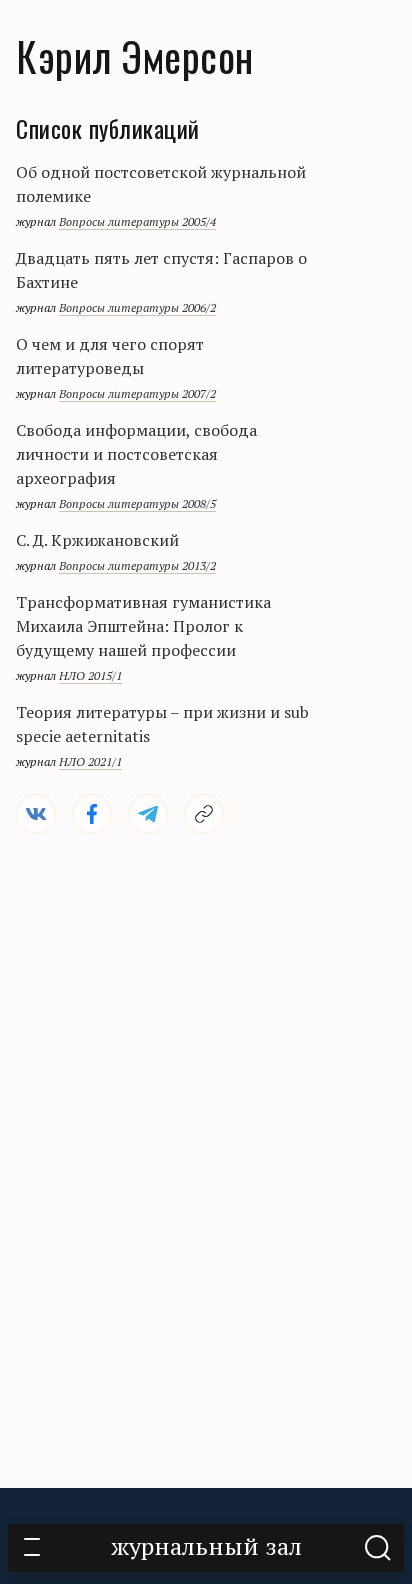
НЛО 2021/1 (90, 761)
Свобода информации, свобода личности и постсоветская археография (136, 454)
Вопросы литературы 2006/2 (137, 307)
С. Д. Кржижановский (97, 540)
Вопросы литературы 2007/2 (137, 393)
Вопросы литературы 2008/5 (137, 503)
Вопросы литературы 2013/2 (137, 565)
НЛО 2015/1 (90, 675)
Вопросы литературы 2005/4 (137, 221)
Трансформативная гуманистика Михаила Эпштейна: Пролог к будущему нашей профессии (143, 626)
